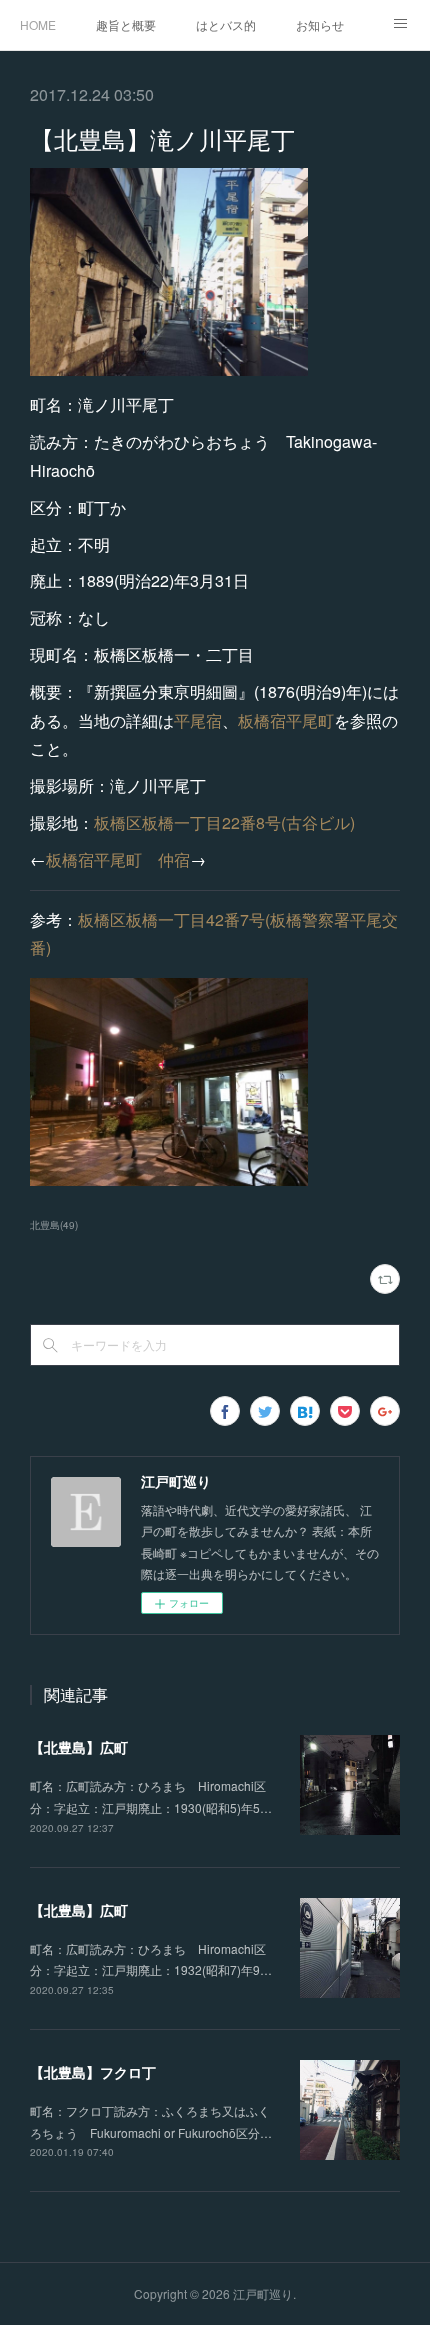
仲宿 (174, 859)
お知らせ (320, 24)
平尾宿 (198, 720)
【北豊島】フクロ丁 (93, 2072)
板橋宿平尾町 (286, 720)
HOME (38, 24)
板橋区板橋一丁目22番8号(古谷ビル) (224, 822)
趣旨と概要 (126, 24)
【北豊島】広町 (79, 1747)
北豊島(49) (54, 1225)
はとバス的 (226, 24)
